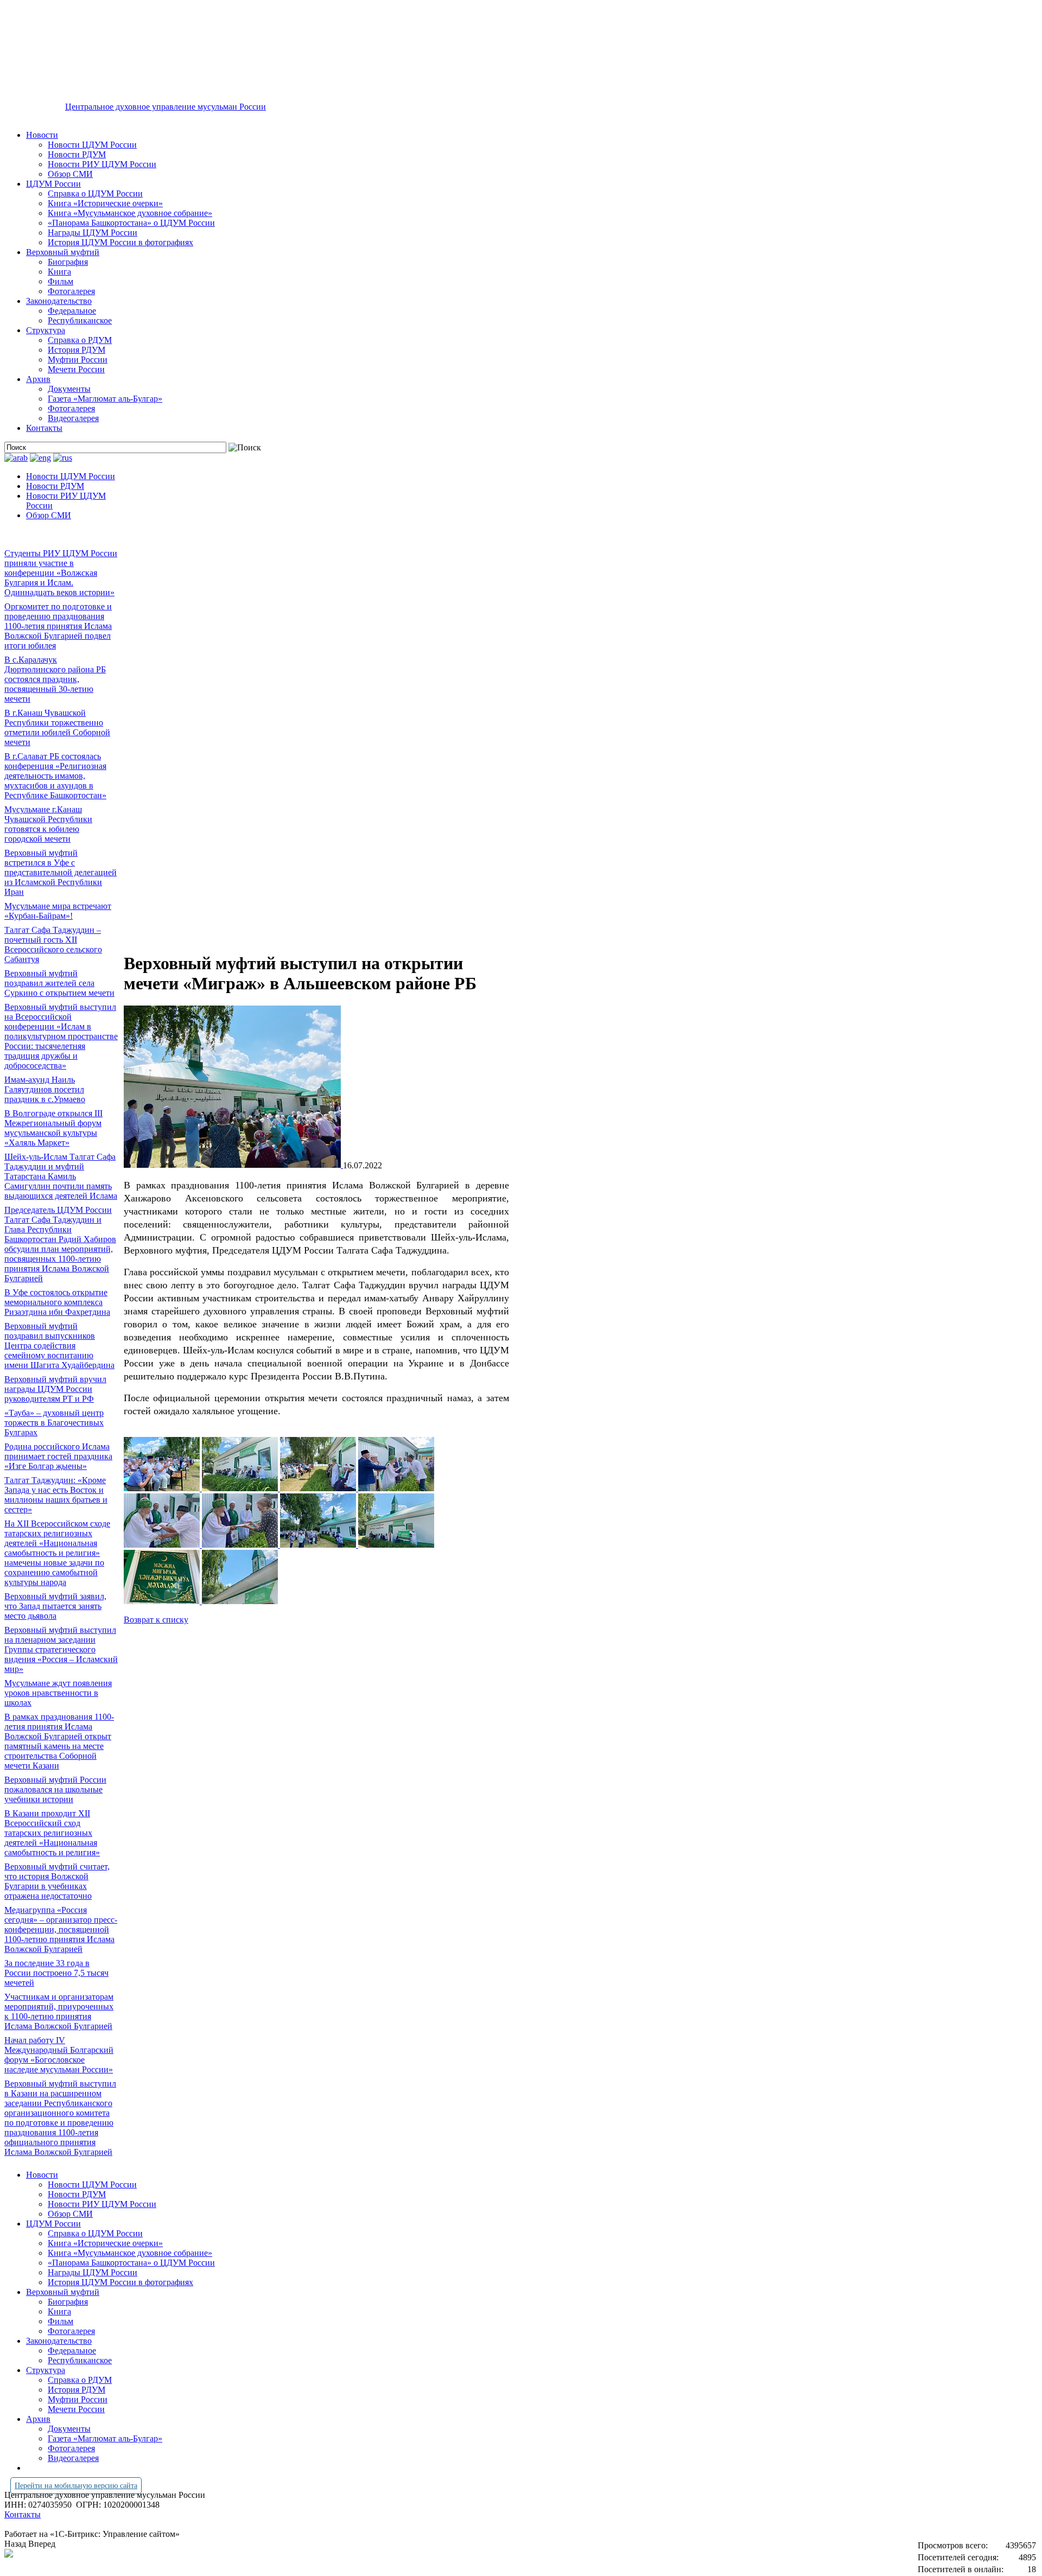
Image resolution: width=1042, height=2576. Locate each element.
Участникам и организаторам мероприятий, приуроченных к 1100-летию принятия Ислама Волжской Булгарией (59, 2011)
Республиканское (80, 320)
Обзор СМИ (70, 174)
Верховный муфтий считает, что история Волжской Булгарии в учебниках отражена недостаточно (57, 1881)
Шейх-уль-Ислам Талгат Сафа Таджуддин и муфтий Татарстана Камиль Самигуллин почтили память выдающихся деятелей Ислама (61, 1176)
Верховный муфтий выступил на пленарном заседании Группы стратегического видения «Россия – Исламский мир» (61, 1649)
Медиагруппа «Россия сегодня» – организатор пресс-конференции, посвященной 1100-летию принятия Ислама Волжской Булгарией (61, 1929)
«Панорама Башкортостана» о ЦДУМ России (131, 223)
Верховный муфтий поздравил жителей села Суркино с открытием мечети (59, 983)
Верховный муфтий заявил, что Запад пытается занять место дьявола (55, 1606)
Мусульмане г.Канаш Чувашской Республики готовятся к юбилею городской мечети (48, 824)
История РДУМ (77, 350)
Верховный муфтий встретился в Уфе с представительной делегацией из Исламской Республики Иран (61, 872)
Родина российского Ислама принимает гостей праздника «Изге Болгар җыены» (58, 1456)
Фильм (61, 281)
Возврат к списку (156, 1620)
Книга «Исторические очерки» (105, 203)
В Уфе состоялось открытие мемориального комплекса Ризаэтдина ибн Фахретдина (57, 1302)
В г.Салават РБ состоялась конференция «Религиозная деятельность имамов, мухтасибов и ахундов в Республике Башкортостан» (55, 776)
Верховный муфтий (63, 252)
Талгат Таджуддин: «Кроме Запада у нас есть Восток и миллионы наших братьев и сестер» (56, 1495)
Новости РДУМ (77, 154)
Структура (46, 330)
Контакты (44, 428)
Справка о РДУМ (80, 340)
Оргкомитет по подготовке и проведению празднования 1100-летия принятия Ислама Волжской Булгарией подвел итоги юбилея (58, 626)
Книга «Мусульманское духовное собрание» (130, 213)
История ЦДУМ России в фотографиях (120, 242)
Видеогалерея (73, 418)
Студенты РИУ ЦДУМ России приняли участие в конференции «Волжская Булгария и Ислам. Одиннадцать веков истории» (61, 573)
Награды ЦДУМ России (93, 233)
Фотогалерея (71, 291)
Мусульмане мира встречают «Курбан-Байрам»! (58, 911)
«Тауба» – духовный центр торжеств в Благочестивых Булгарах (54, 1423)
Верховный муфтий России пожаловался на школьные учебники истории (55, 1789)
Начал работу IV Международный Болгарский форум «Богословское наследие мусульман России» (59, 2055)
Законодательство (59, 301)
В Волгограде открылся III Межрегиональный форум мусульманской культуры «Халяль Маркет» (53, 1128)
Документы (69, 389)
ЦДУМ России (53, 184)
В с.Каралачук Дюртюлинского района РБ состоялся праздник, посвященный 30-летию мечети (55, 679)
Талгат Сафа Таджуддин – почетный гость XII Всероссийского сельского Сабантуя (53, 944)
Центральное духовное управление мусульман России (166, 107)
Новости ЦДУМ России (92, 145)
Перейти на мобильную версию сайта (76, 2486)
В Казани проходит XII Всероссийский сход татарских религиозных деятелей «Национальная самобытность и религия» (52, 1833)
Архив (38, 379)
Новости (42, 135)
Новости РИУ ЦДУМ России (102, 164)
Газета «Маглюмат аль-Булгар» (105, 399)
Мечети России (76, 369)
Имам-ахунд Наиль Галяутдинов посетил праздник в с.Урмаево (45, 1089)
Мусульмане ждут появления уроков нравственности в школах (58, 1693)
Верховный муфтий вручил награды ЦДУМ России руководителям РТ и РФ (55, 1389)
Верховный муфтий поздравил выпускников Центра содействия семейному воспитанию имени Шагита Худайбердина (59, 1346)
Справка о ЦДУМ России (95, 193)
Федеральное (72, 311)
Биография (68, 262)
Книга (59, 272)
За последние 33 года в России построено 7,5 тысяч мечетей (56, 1973)
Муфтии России (78, 360)
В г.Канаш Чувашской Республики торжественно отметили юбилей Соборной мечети (57, 727)
